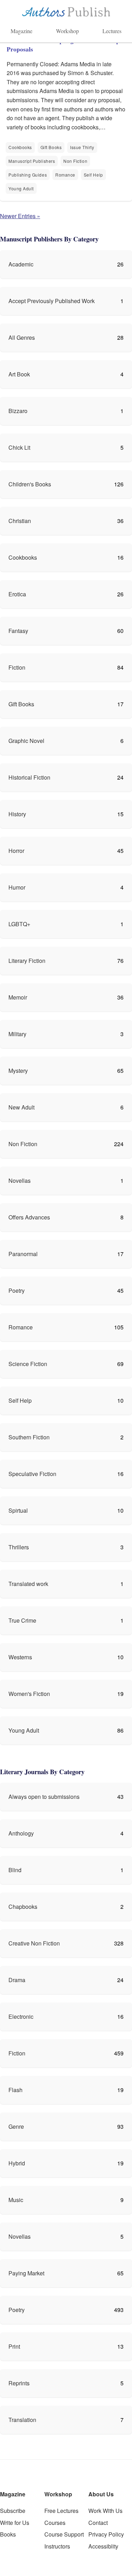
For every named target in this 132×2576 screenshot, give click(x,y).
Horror (16, 851)
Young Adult (21, 188)
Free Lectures (61, 2511)
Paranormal (23, 1254)
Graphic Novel (26, 741)
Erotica (17, 594)
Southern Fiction (29, 1437)
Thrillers (19, 1547)
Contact (98, 2523)
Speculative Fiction (32, 1474)
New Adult (21, 1107)
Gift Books (51, 147)
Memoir (18, 997)
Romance (65, 175)
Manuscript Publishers (32, 161)
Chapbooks (23, 1907)
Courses (55, 2523)
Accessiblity (103, 2546)
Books (8, 2534)
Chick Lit (19, 447)
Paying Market (26, 2273)
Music (16, 2200)
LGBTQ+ (19, 924)
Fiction (17, 667)
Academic (21, 264)
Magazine (21, 31)
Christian (20, 521)
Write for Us (15, 2523)
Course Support (64, 2534)
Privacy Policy (106, 2534)
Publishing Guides (28, 175)
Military (17, 1034)
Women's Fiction (29, 1694)
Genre (16, 2126)
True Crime (22, 1620)
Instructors (57, 2546)
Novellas (20, 1181)
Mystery (18, 1071)
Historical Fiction (29, 777)
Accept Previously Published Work (52, 301)
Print (14, 2346)
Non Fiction (75, 161)
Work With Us (105, 2511)
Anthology (21, 1833)
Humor (17, 887)
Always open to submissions (44, 1797)
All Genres (22, 337)
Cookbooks (20, 147)
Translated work (28, 1584)
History (17, 814)
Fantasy (18, 631)
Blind (15, 1870)
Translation (22, 2420)
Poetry (17, 1290)
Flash (15, 2090)
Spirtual (18, 1510)
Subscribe (13, 2511)
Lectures (112, 31)
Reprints (19, 2383)
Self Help (93, 175)
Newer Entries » (20, 216)
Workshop (67, 31)
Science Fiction (28, 1364)
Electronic (21, 2016)
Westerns (20, 1657)
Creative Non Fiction (34, 1943)
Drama (17, 1980)
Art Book (19, 374)
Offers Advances (29, 1217)
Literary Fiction (27, 961)
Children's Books (30, 484)
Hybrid (17, 2163)
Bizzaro (18, 411)
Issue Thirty (82, 147)
